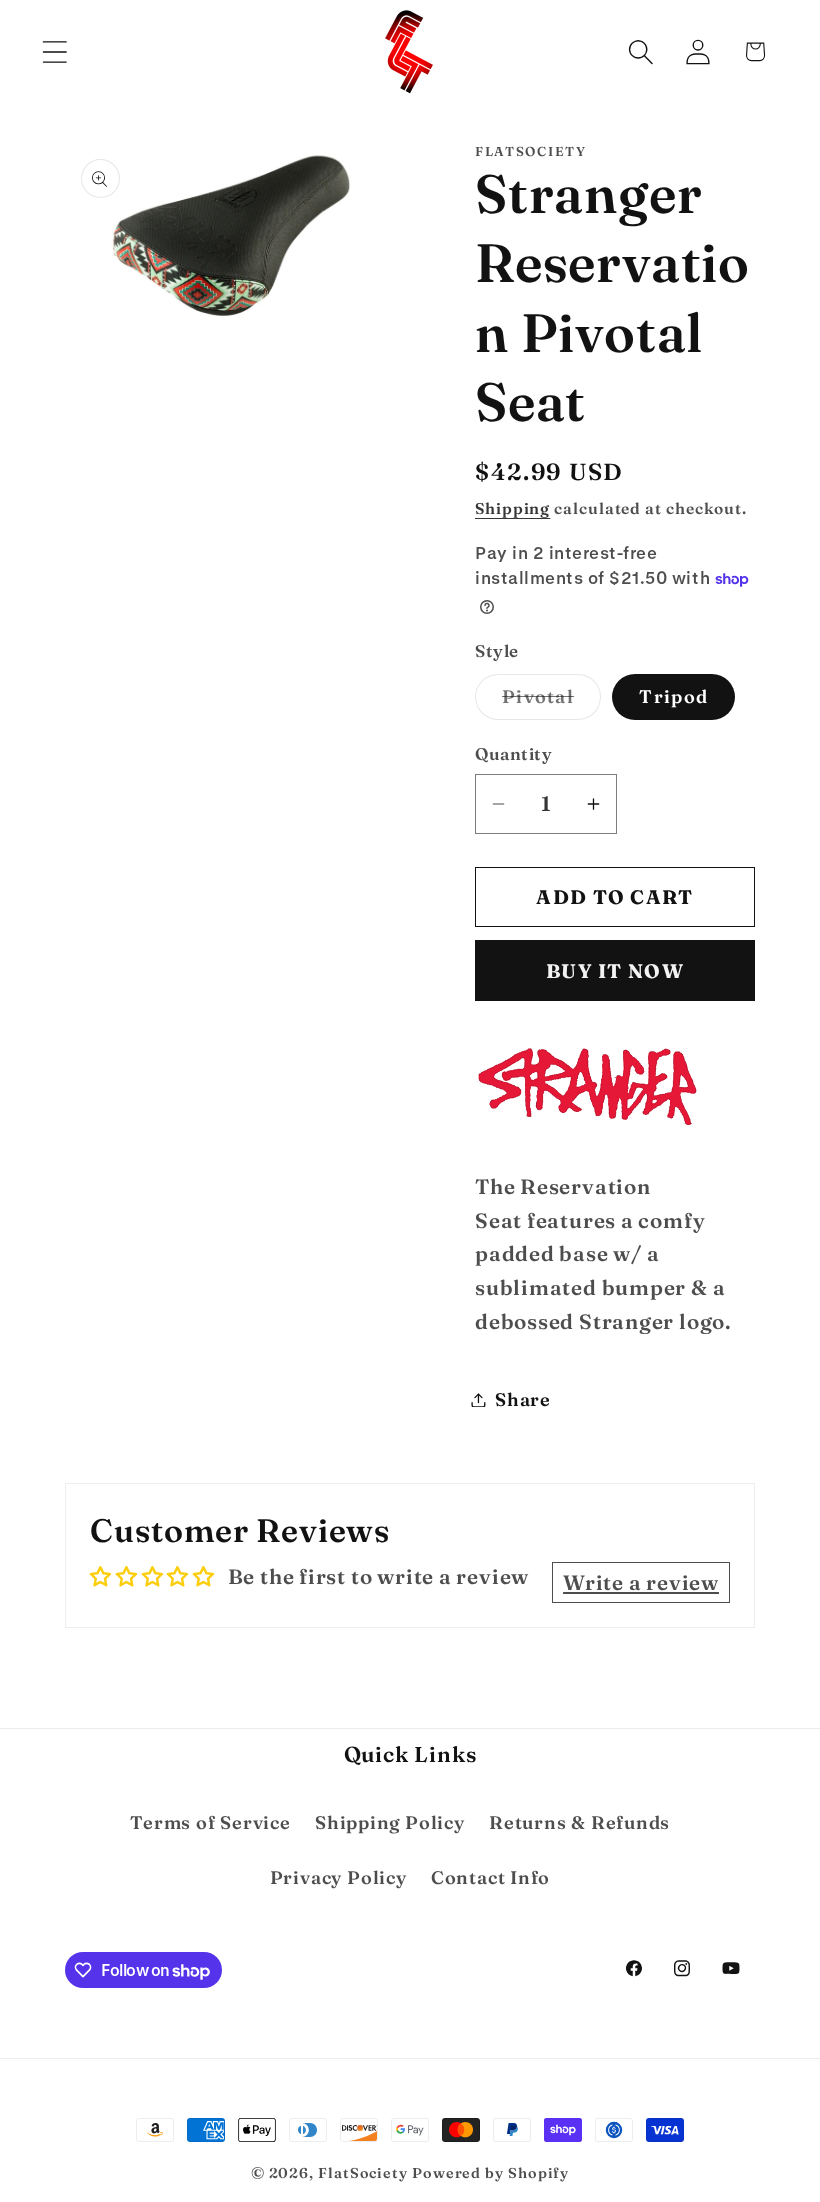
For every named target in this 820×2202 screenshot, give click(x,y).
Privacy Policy (338, 1877)
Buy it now (615, 971)
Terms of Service (210, 1822)
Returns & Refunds (579, 1822)
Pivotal (551, 702)
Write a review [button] (641, 1582)
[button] (54, 51)
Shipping (512, 508)
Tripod (673, 696)
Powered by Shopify (490, 2173)
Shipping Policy (390, 1822)
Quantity (513, 753)
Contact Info (490, 1877)
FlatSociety (363, 2173)
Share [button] (523, 1399)
